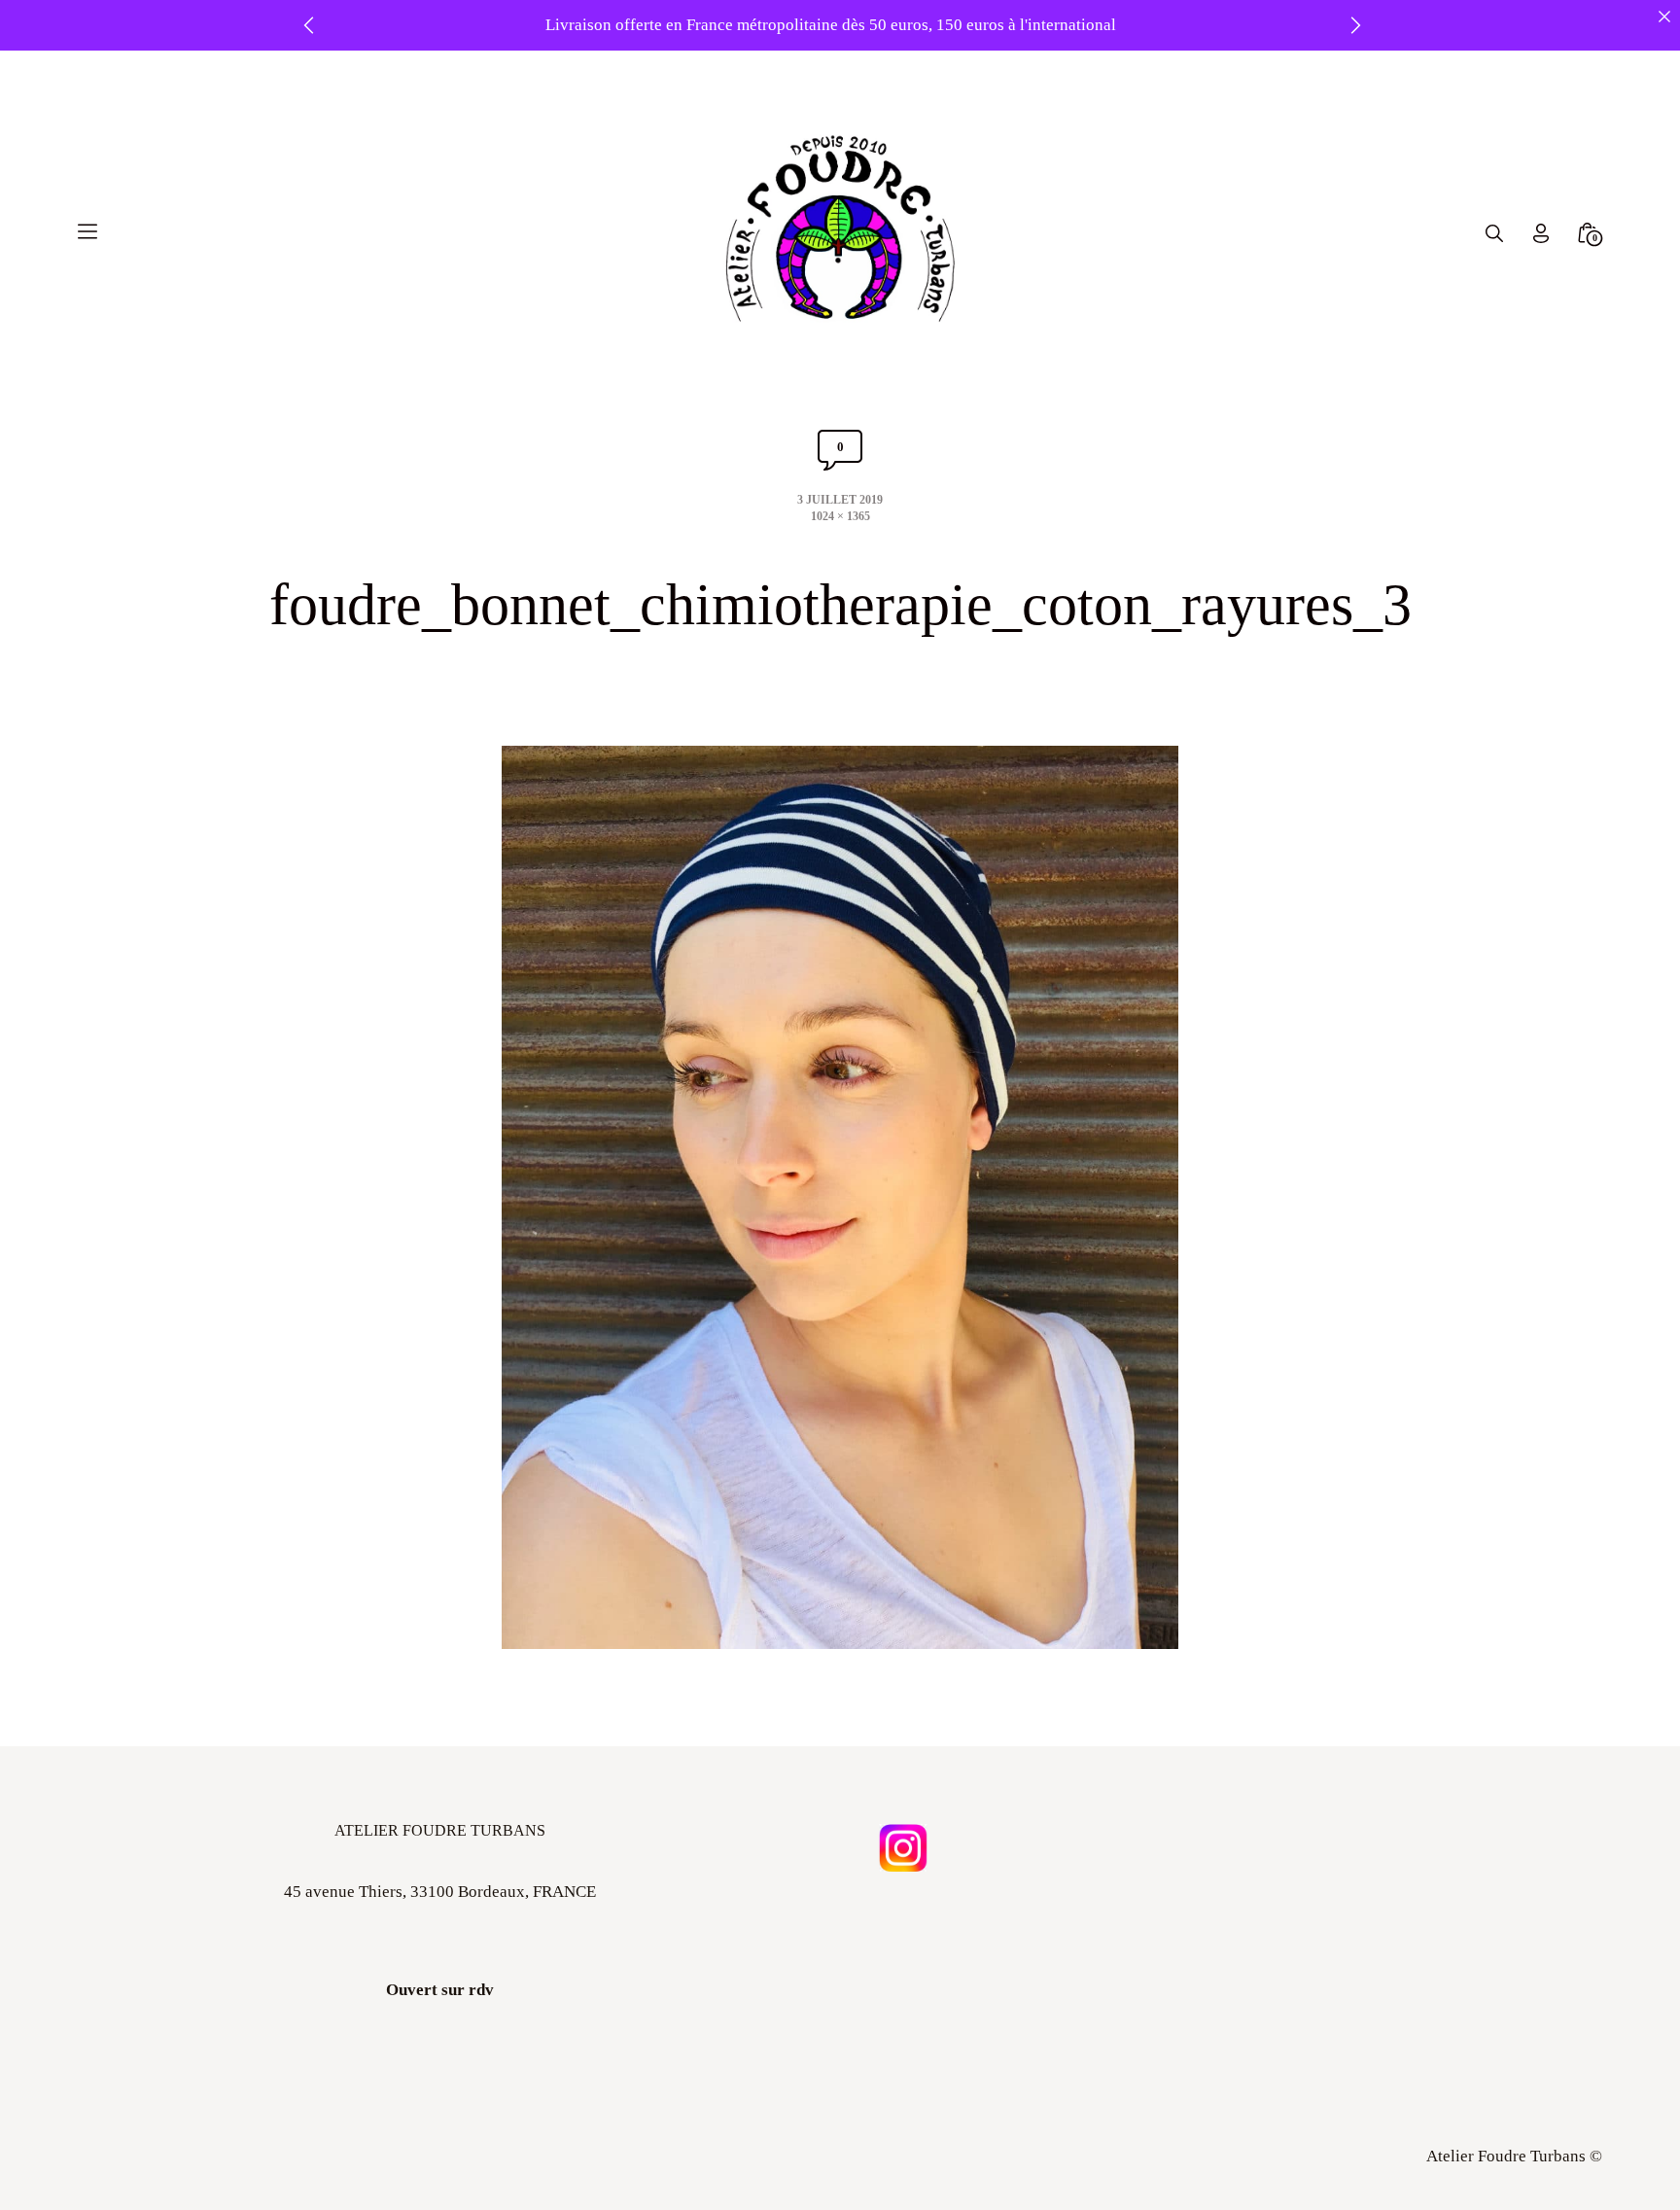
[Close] (1664, 16)
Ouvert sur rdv (440, 1990)
